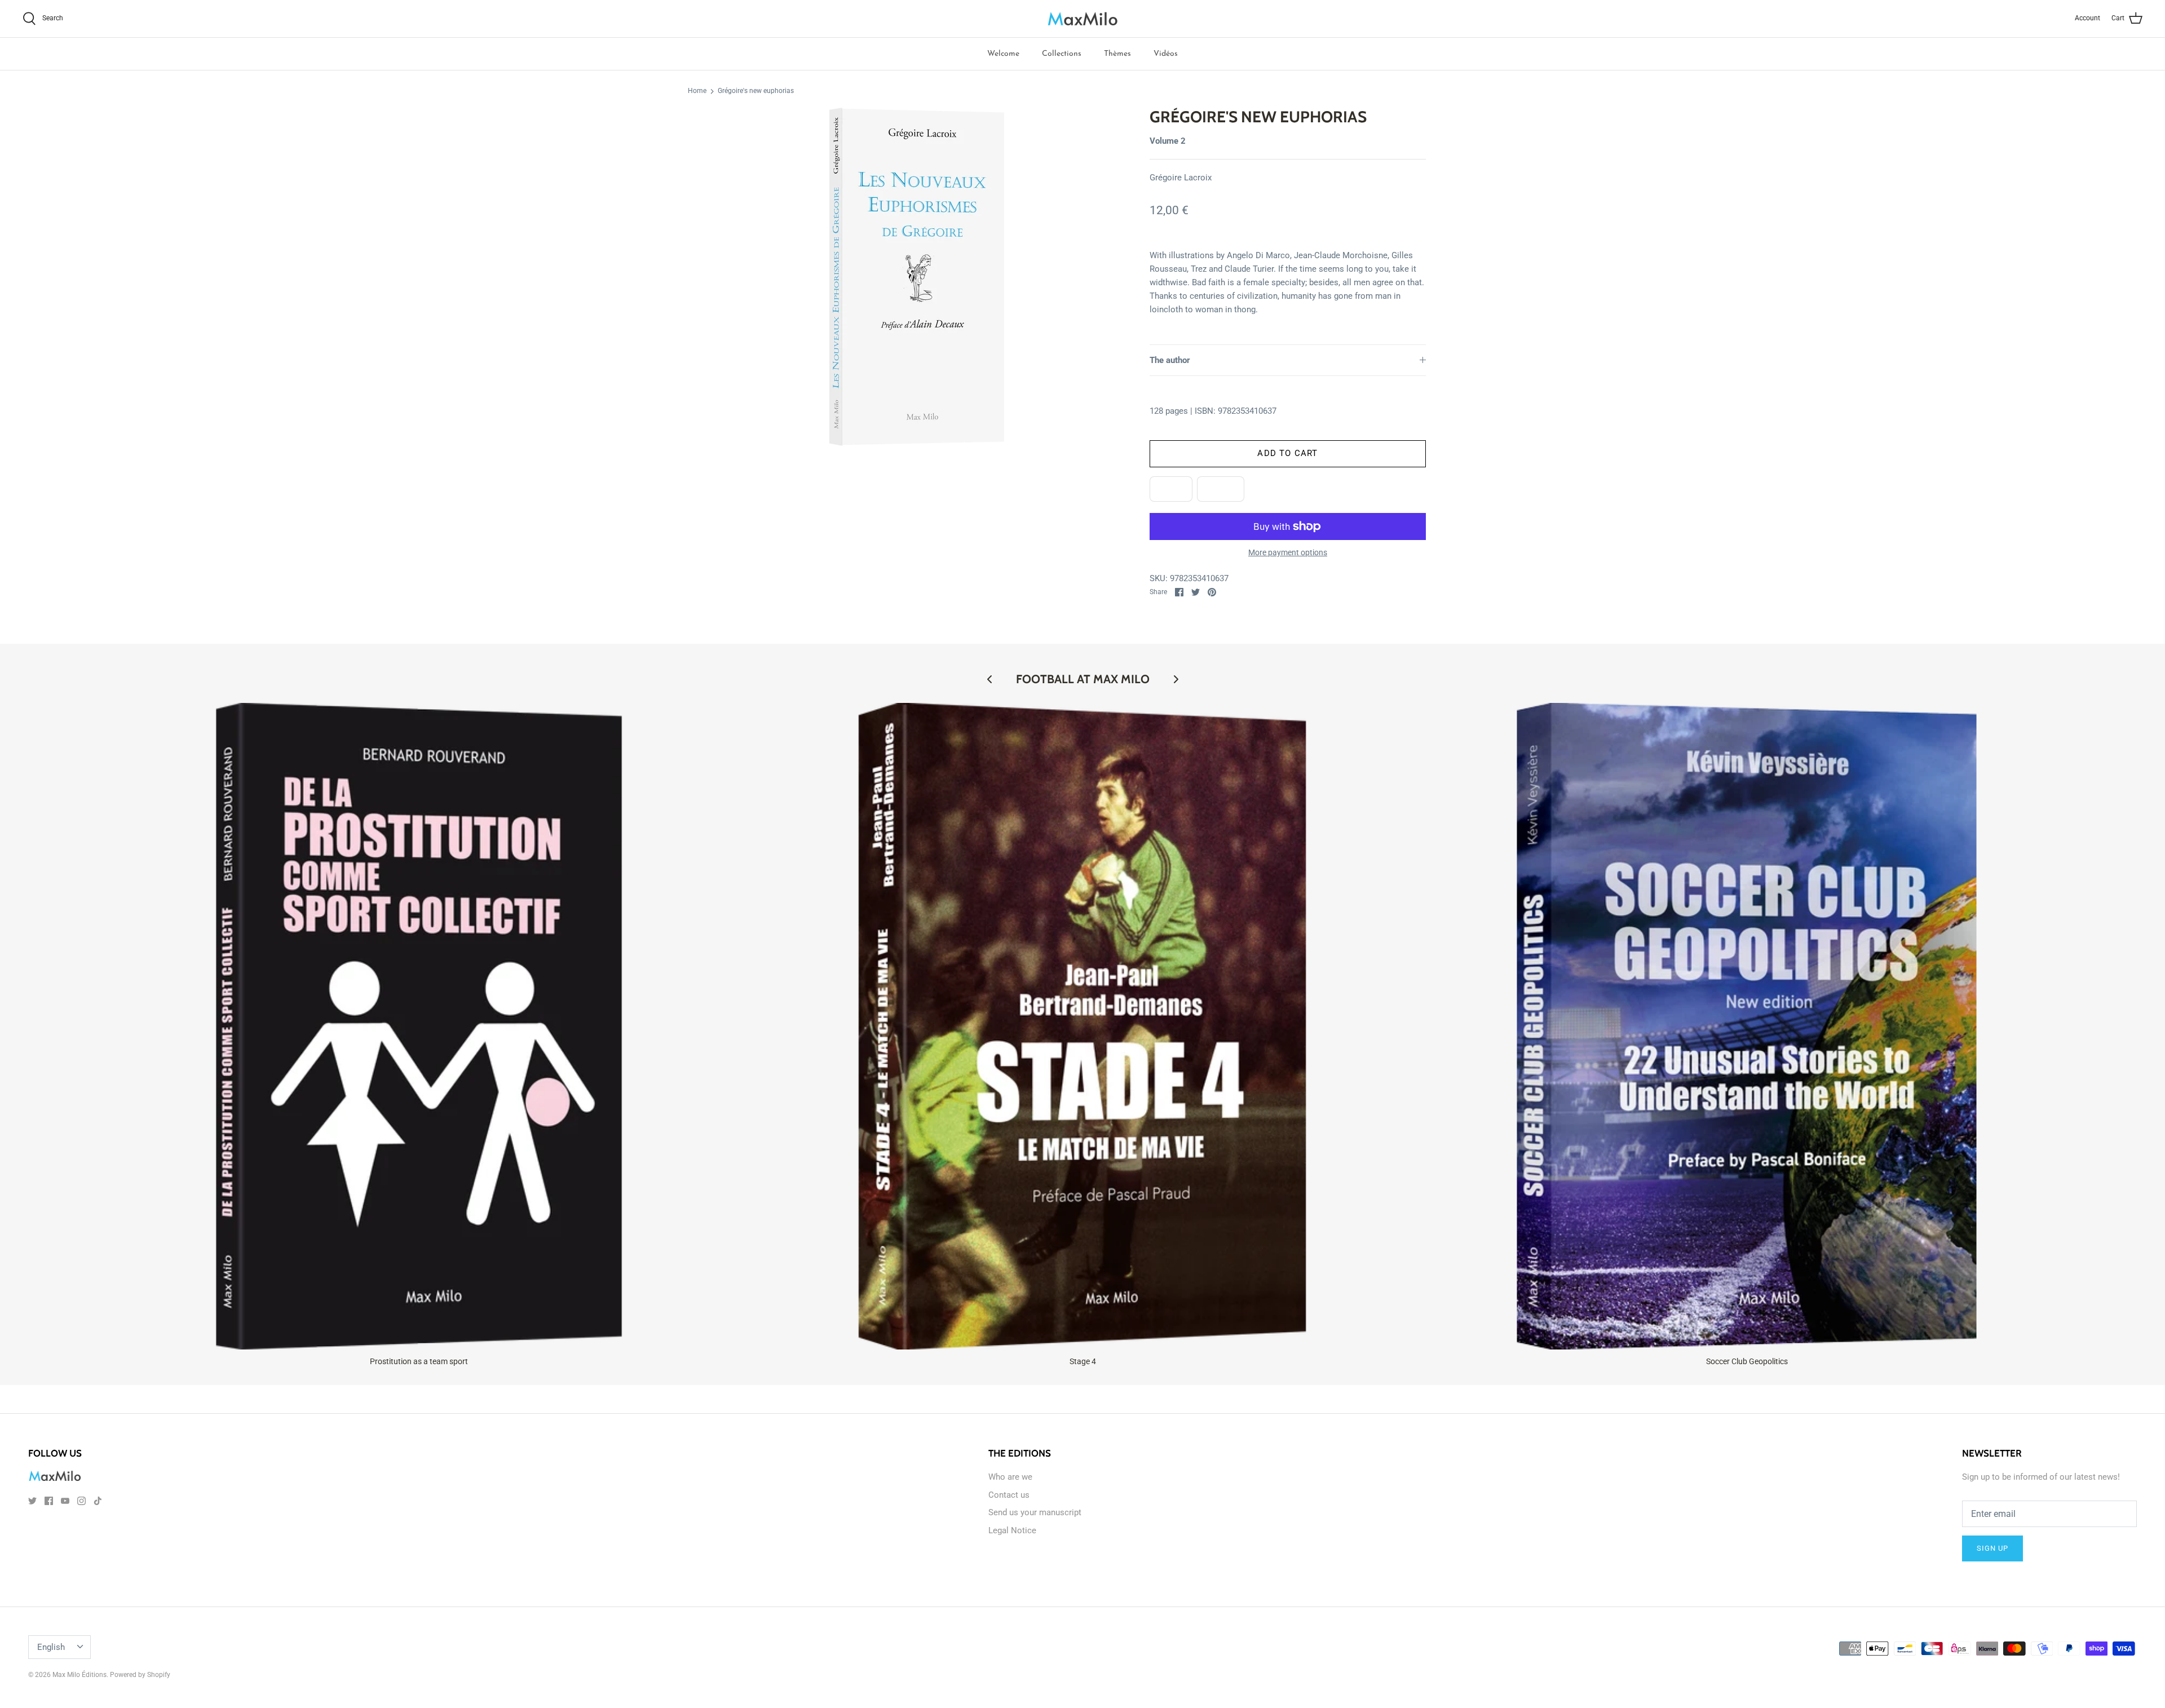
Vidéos (1166, 54)
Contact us (1009, 1495)
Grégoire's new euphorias (756, 91)
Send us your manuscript (1035, 1512)
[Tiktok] (98, 1501)
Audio (1221, 489)
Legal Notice (1012, 1530)
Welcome (1003, 54)
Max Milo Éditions (79, 1675)
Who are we (1010, 1477)
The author (1170, 360)
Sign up (1992, 1548)
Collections (1062, 54)
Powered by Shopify (140, 1675)
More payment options (1288, 552)
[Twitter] (32, 1501)
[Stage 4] (1083, 1026)
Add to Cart (1287, 453)
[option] (917, 277)
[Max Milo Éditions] (1083, 19)
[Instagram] (81, 1501)
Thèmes (1117, 54)
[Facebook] (49, 1501)
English (51, 1647)
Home (697, 91)
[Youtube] (65, 1501)
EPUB (1171, 489)
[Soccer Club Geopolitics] (1747, 1026)
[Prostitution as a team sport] (419, 1026)
